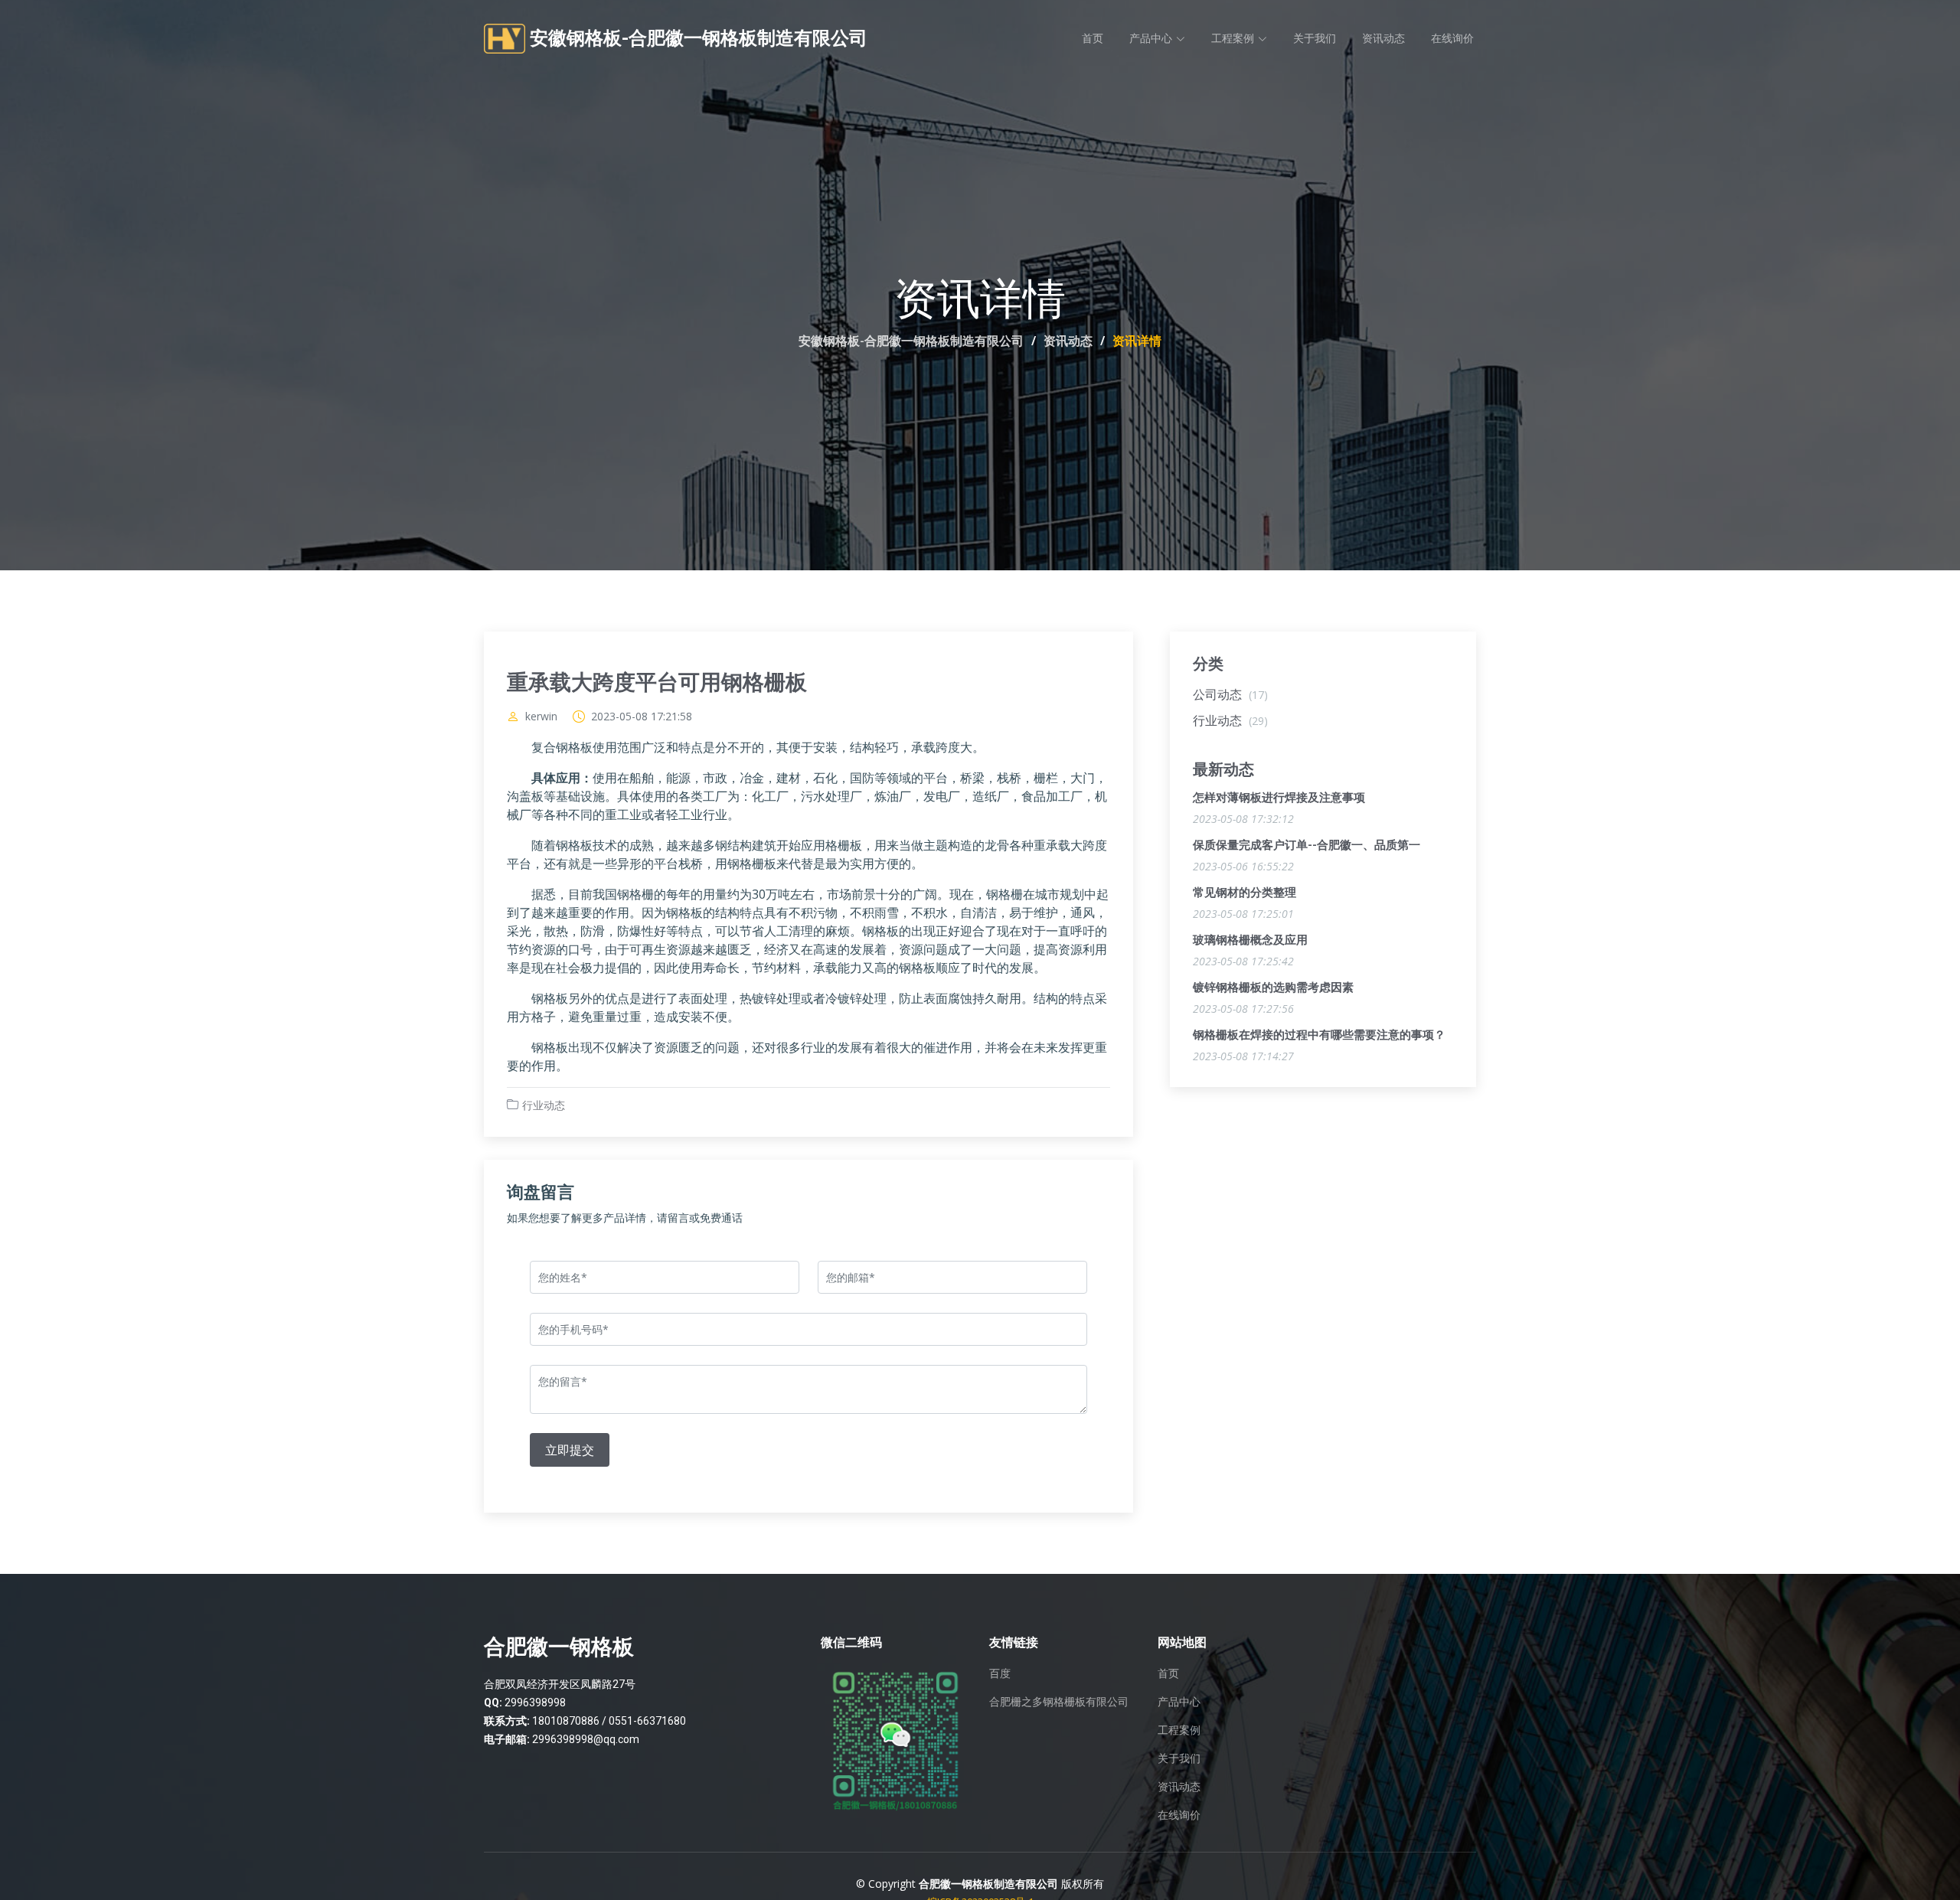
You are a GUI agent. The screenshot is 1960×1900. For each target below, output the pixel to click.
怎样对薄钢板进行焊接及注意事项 (1279, 798)
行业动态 (544, 1105)
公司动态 (1230, 694)
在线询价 (1452, 38)
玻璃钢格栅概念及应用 (1250, 940)
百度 (1000, 1673)
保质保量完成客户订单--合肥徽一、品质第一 (1307, 845)
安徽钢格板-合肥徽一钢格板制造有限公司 (911, 341)
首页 (1093, 38)
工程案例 (1179, 1730)
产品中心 (1179, 1702)
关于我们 (1315, 38)
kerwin (541, 717)
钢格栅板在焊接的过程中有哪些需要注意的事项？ (1319, 1035)
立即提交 (570, 1450)
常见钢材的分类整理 (1245, 893)
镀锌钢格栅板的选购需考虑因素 (1273, 988)
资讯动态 (1383, 38)
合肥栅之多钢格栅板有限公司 (1059, 1702)
